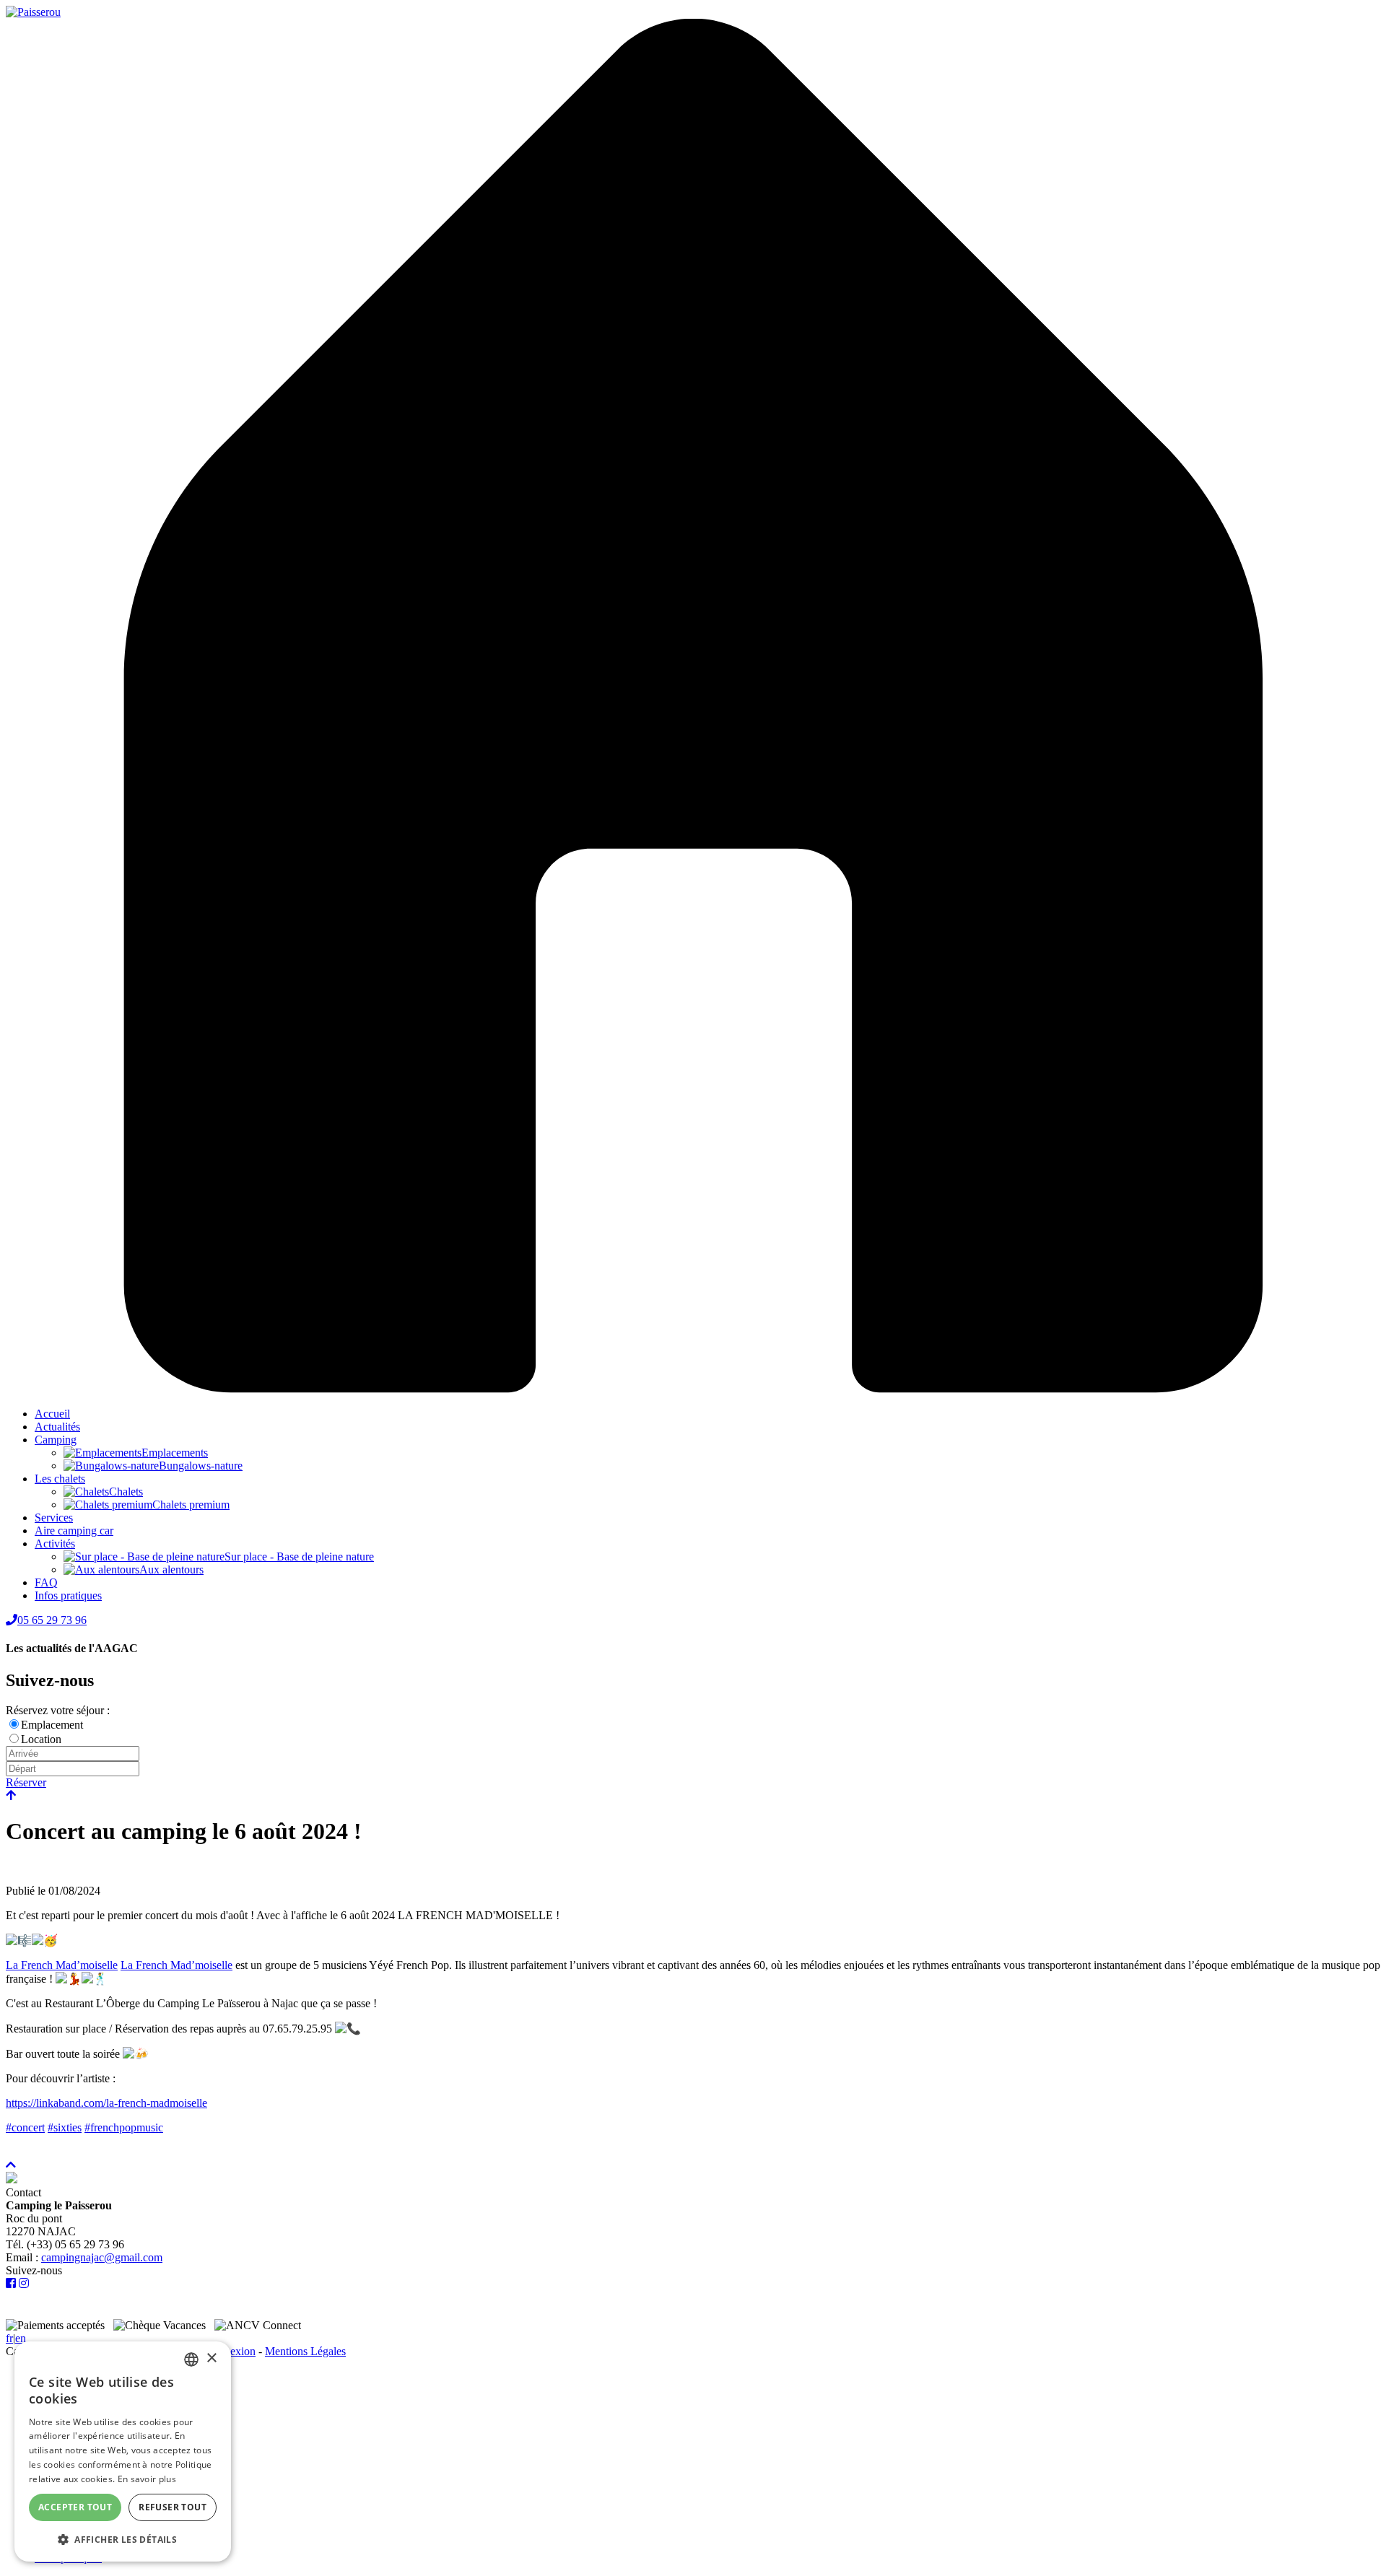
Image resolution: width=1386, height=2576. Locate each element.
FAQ (46, 1582)
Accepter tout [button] (75, 2507)
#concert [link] (25, 2127)
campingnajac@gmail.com (102, 2257)
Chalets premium (191, 1505)
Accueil (52, 1414)
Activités (55, 1544)
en (21, 2338)
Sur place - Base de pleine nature (299, 1556)
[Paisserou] (33, 12)
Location (41, 1739)
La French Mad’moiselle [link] (62, 1965)
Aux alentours (171, 1569)
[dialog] (123, 2451)
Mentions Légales (305, 2351)
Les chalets (60, 1479)
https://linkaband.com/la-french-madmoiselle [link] (106, 2103)
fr (9, 2338)
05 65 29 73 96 (52, 1620)
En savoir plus (147, 2479)
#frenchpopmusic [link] (124, 2127)
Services (54, 1518)
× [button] (211, 2358)
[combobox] (191, 2359)
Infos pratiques (68, 1595)
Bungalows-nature (201, 1466)
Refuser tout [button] (173, 2507)
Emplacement (52, 1725)
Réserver (26, 1782)
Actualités (57, 1427)
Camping (56, 1440)
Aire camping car (74, 1531)
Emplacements (175, 1453)
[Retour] (11, 1795)
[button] (123, 2539)
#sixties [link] (65, 2127)
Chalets (126, 1492)
